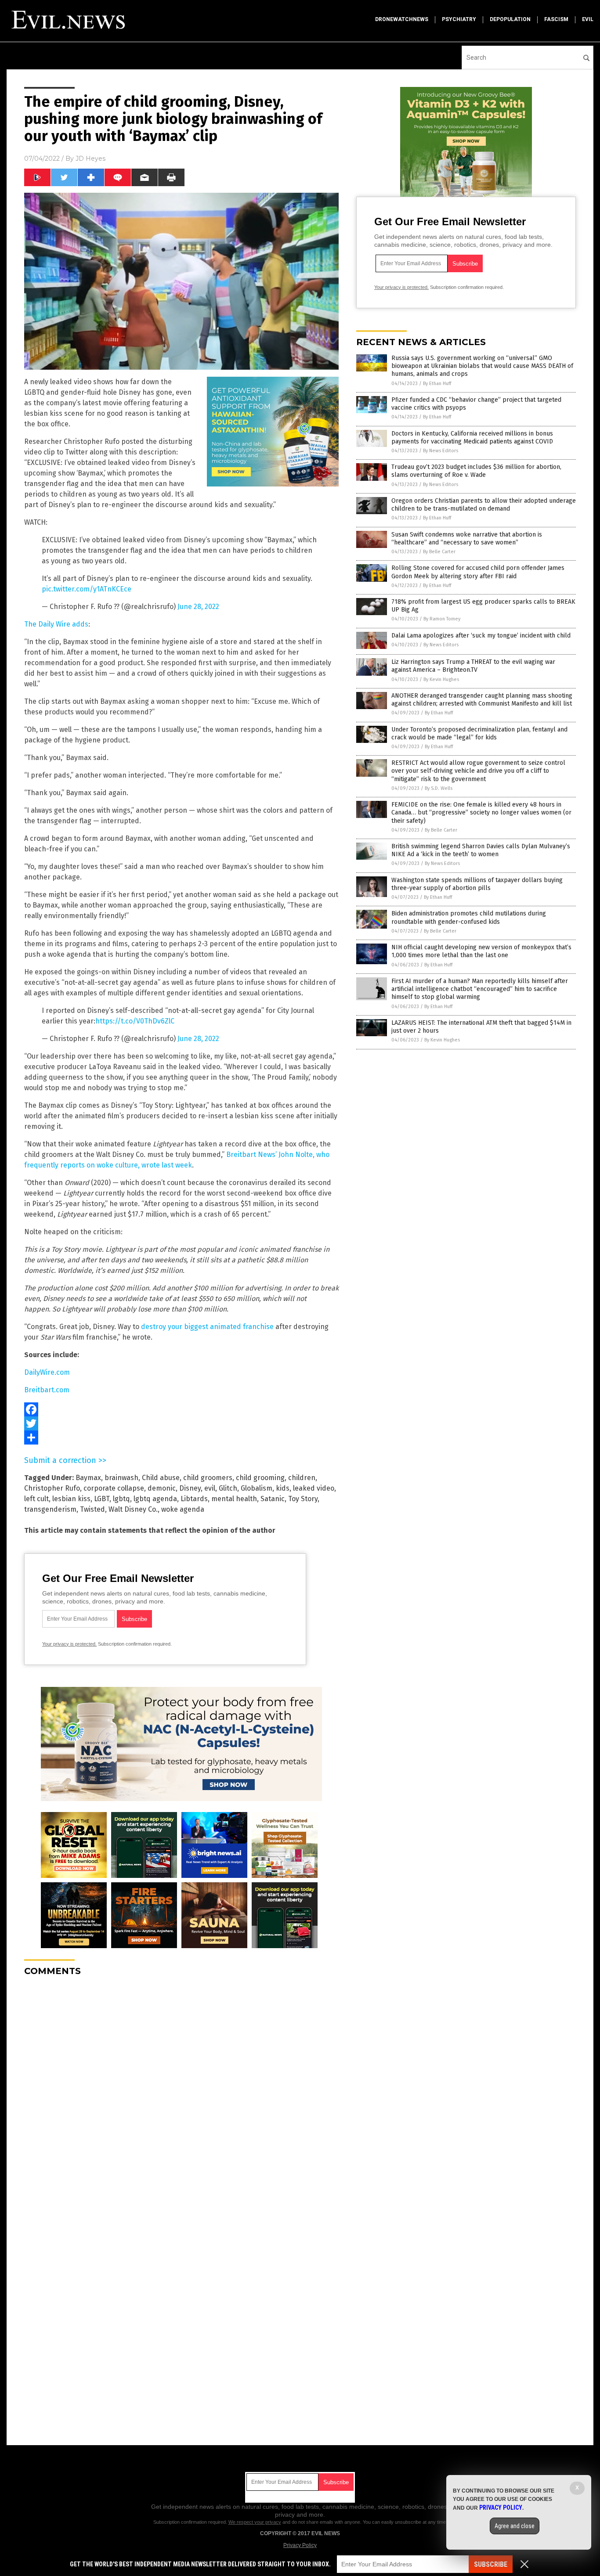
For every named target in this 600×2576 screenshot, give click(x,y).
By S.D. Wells (439, 788)
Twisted (92, 1509)
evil (588, 19)
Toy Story (303, 1499)
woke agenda (183, 1509)
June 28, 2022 (198, 607)
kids (283, 1488)
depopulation (510, 19)
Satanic (273, 1499)
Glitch (228, 1488)
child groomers (208, 1478)
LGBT (102, 1499)
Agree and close (515, 2526)
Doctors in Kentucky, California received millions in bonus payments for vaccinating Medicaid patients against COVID (472, 438)
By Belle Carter (439, 552)
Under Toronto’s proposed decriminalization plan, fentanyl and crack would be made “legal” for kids (479, 733)
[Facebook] (181, 1409)
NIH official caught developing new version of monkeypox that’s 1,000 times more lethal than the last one (481, 951)
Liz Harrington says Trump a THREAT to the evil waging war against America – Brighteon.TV (473, 666)
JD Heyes (90, 159)
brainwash (121, 1478)
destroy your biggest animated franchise (207, 1327)
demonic (162, 1488)
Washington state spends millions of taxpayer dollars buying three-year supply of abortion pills (477, 884)
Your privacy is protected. (69, 1644)
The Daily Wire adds (56, 624)
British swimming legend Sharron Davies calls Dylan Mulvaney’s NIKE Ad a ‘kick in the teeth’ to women (481, 850)
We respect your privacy (255, 2522)
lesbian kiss (71, 1499)
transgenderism (50, 1509)
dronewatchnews (402, 19)
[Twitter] (181, 1423)
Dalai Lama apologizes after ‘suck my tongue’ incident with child (481, 636)
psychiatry (459, 19)
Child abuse (161, 1478)
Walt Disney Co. (133, 1509)
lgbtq (121, 1499)
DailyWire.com (47, 1372)
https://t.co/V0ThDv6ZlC (135, 1021)
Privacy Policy (300, 2545)
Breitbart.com (47, 1390)
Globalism (257, 1488)
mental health (234, 1499)
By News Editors (441, 451)
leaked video (314, 1488)
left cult (36, 1499)
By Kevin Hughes (441, 679)
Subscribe (491, 2564)
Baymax (88, 1478)
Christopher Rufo (52, 1488)
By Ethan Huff (437, 384)
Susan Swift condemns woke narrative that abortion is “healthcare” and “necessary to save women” (467, 539)
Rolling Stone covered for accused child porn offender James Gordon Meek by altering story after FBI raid (478, 572)
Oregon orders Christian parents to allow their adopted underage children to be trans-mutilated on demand (484, 505)
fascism (556, 19)
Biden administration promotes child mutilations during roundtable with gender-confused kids (469, 917)
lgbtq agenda (155, 1499)
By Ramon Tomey (442, 619)
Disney (190, 1488)
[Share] (181, 1438)
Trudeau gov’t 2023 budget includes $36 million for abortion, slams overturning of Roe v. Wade (476, 471)
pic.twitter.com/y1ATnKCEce (87, 589)
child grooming (260, 1478)
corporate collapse (114, 1488)
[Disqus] (181, 2093)
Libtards (194, 1499)
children (302, 1478)
